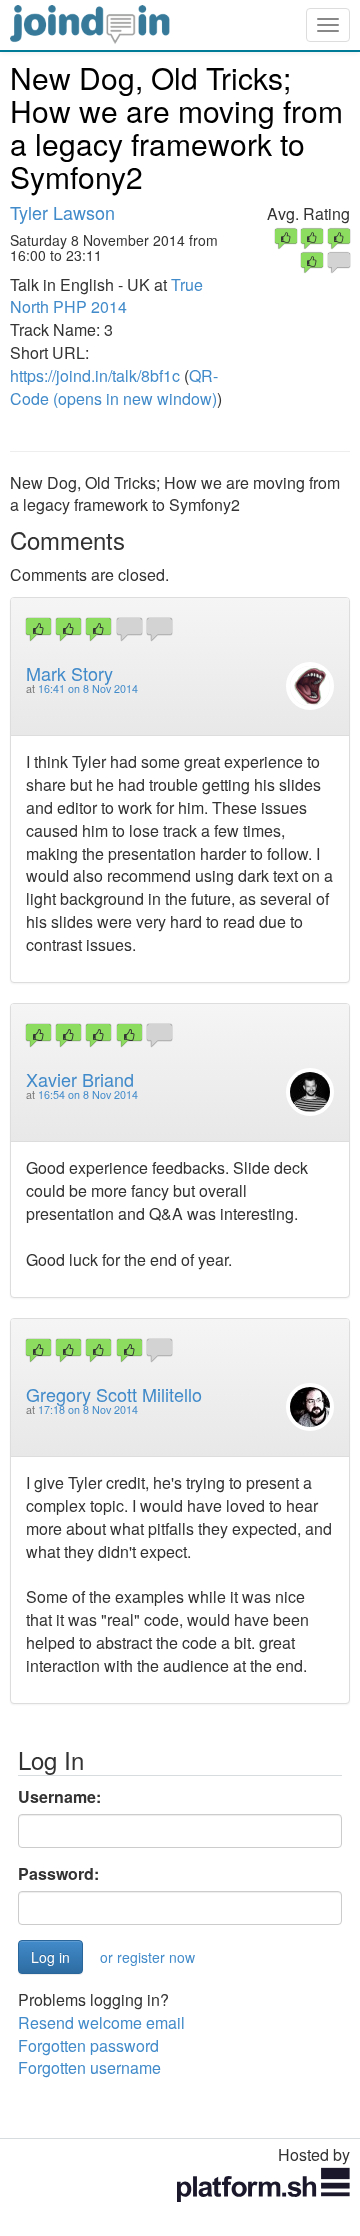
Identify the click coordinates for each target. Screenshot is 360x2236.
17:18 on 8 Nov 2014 (88, 1409)
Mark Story (69, 673)
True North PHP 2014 (106, 296)
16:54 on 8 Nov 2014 (88, 1094)
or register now (147, 1957)
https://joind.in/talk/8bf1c (95, 375)
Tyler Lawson (62, 212)
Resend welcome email (101, 2022)
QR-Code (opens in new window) (114, 387)
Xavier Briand (80, 1079)
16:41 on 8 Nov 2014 (88, 688)
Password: (58, 1874)
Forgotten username (89, 2067)
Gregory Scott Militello (114, 1394)
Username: (59, 1797)
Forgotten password (88, 2045)
